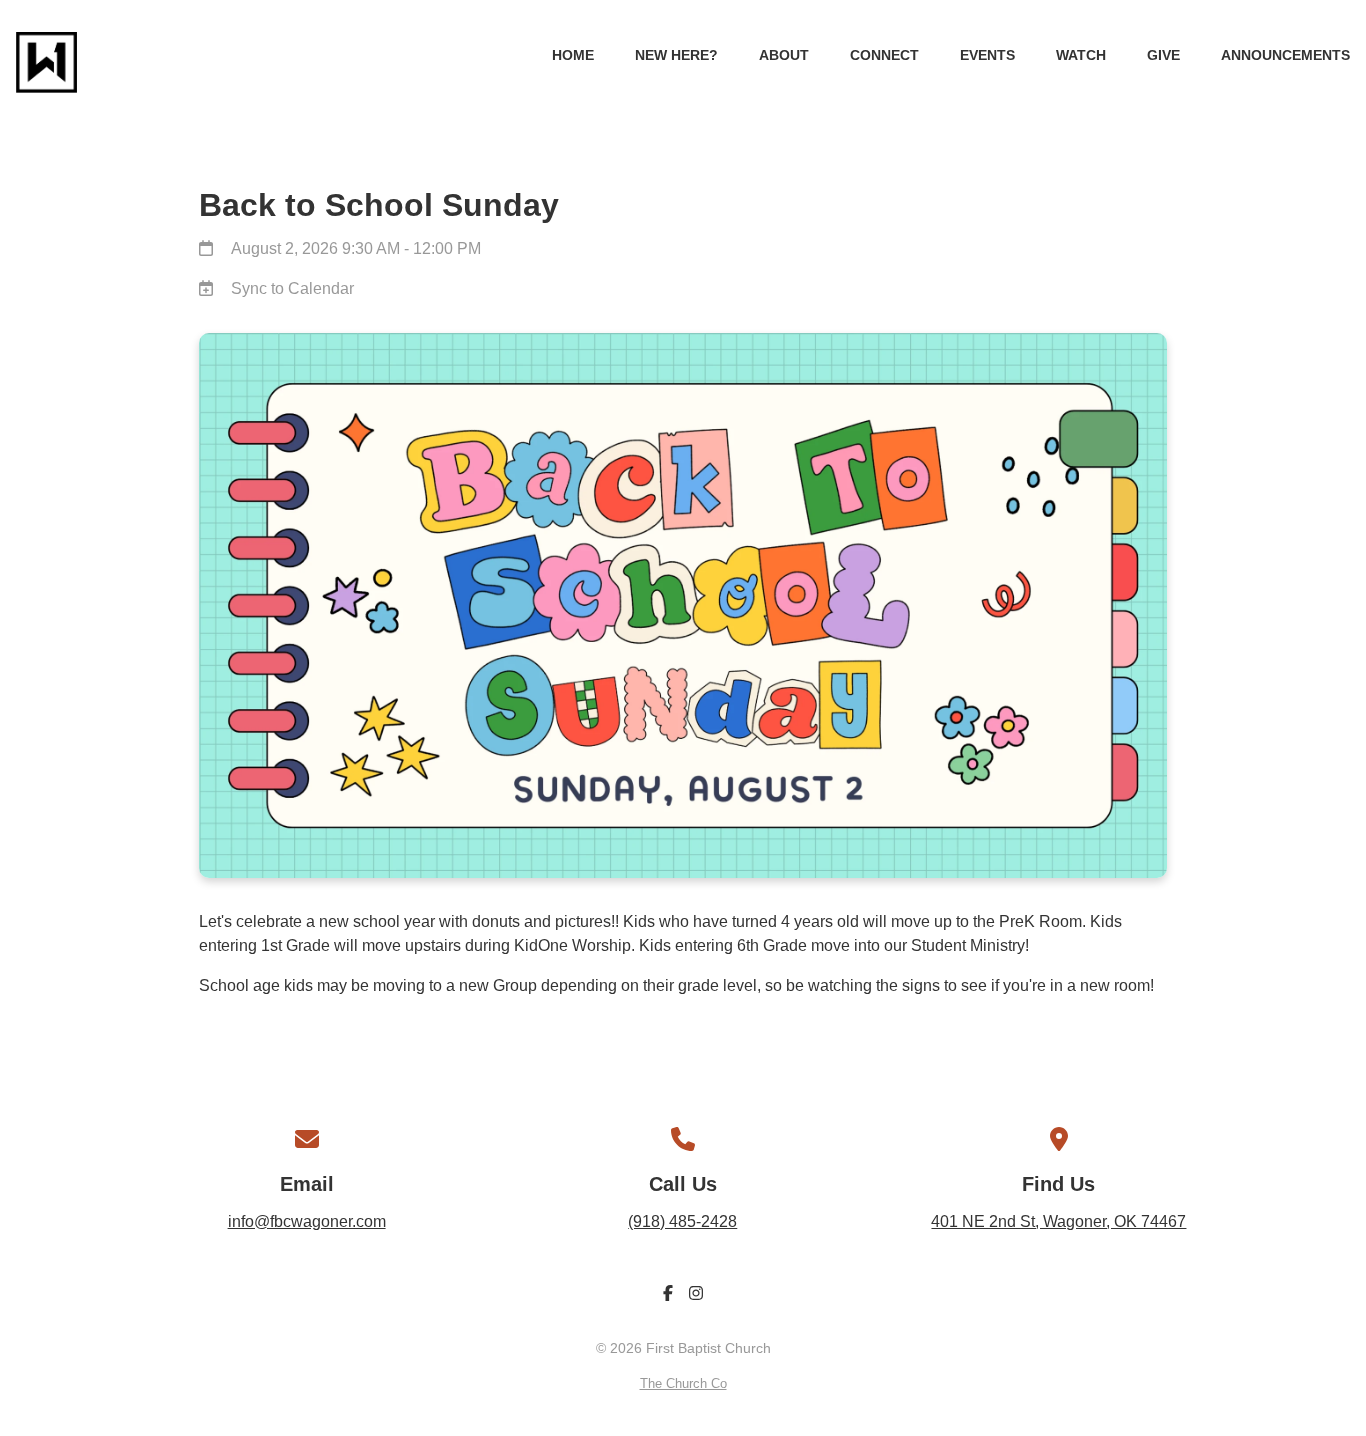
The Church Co (683, 1383)
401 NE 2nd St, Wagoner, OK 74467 (1058, 1221)
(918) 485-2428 (682, 1221)
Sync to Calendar (292, 288)
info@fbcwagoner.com (307, 1221)
